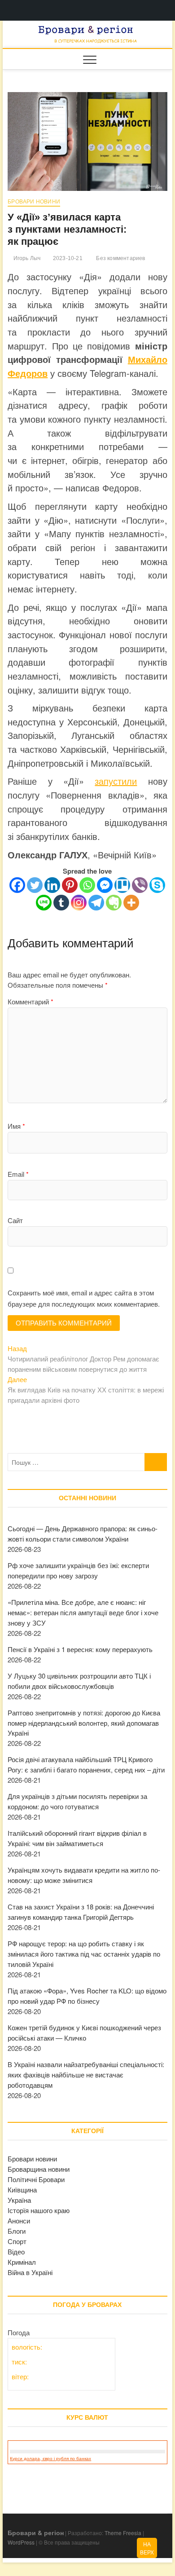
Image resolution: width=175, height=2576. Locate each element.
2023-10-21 (67, 258)
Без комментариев (120, 258)
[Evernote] (114, 903)
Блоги (17, 2231)
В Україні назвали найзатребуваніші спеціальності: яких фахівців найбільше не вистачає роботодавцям (86, 2074)
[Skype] (157, 885)
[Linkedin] (52, 885)
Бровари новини (34, 202)
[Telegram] (96, 903)
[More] (131, 903)
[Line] (44, 903)
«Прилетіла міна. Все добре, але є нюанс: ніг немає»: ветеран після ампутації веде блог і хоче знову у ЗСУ (83, 1612)
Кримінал (22, 2262)
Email (18, 1174)
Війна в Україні (30, 2272)
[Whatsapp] (87, 885)
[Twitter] (35, 885)
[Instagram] (79, 903)
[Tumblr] (61, 903)
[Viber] (140, 885)
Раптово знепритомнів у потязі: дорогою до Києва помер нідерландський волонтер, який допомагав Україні (84, 1723)
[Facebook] (17, 885)
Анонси (19, 2220)
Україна (19, 2200)
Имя (16, 1126)
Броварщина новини (39, 2169)
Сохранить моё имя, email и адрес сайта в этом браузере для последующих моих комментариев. (84, 1298)
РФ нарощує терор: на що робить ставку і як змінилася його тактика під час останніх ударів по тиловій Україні (84, 1954)
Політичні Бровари (36, 2179)
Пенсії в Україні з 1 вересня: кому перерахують (80, 1649)
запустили (116, 781)
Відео (16, 2251)
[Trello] (122, 885)
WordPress (21, 2542)
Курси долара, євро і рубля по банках (50, 2459)
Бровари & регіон (36, 2532)
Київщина (22, 2189)
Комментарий (31, 1001)
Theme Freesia (123, 2533)
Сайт (15, 1220)
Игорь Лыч (26, 258)
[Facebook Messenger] (105, 885)
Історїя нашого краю (39, 2210)
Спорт (17, 2241)
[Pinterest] (70, 885)
